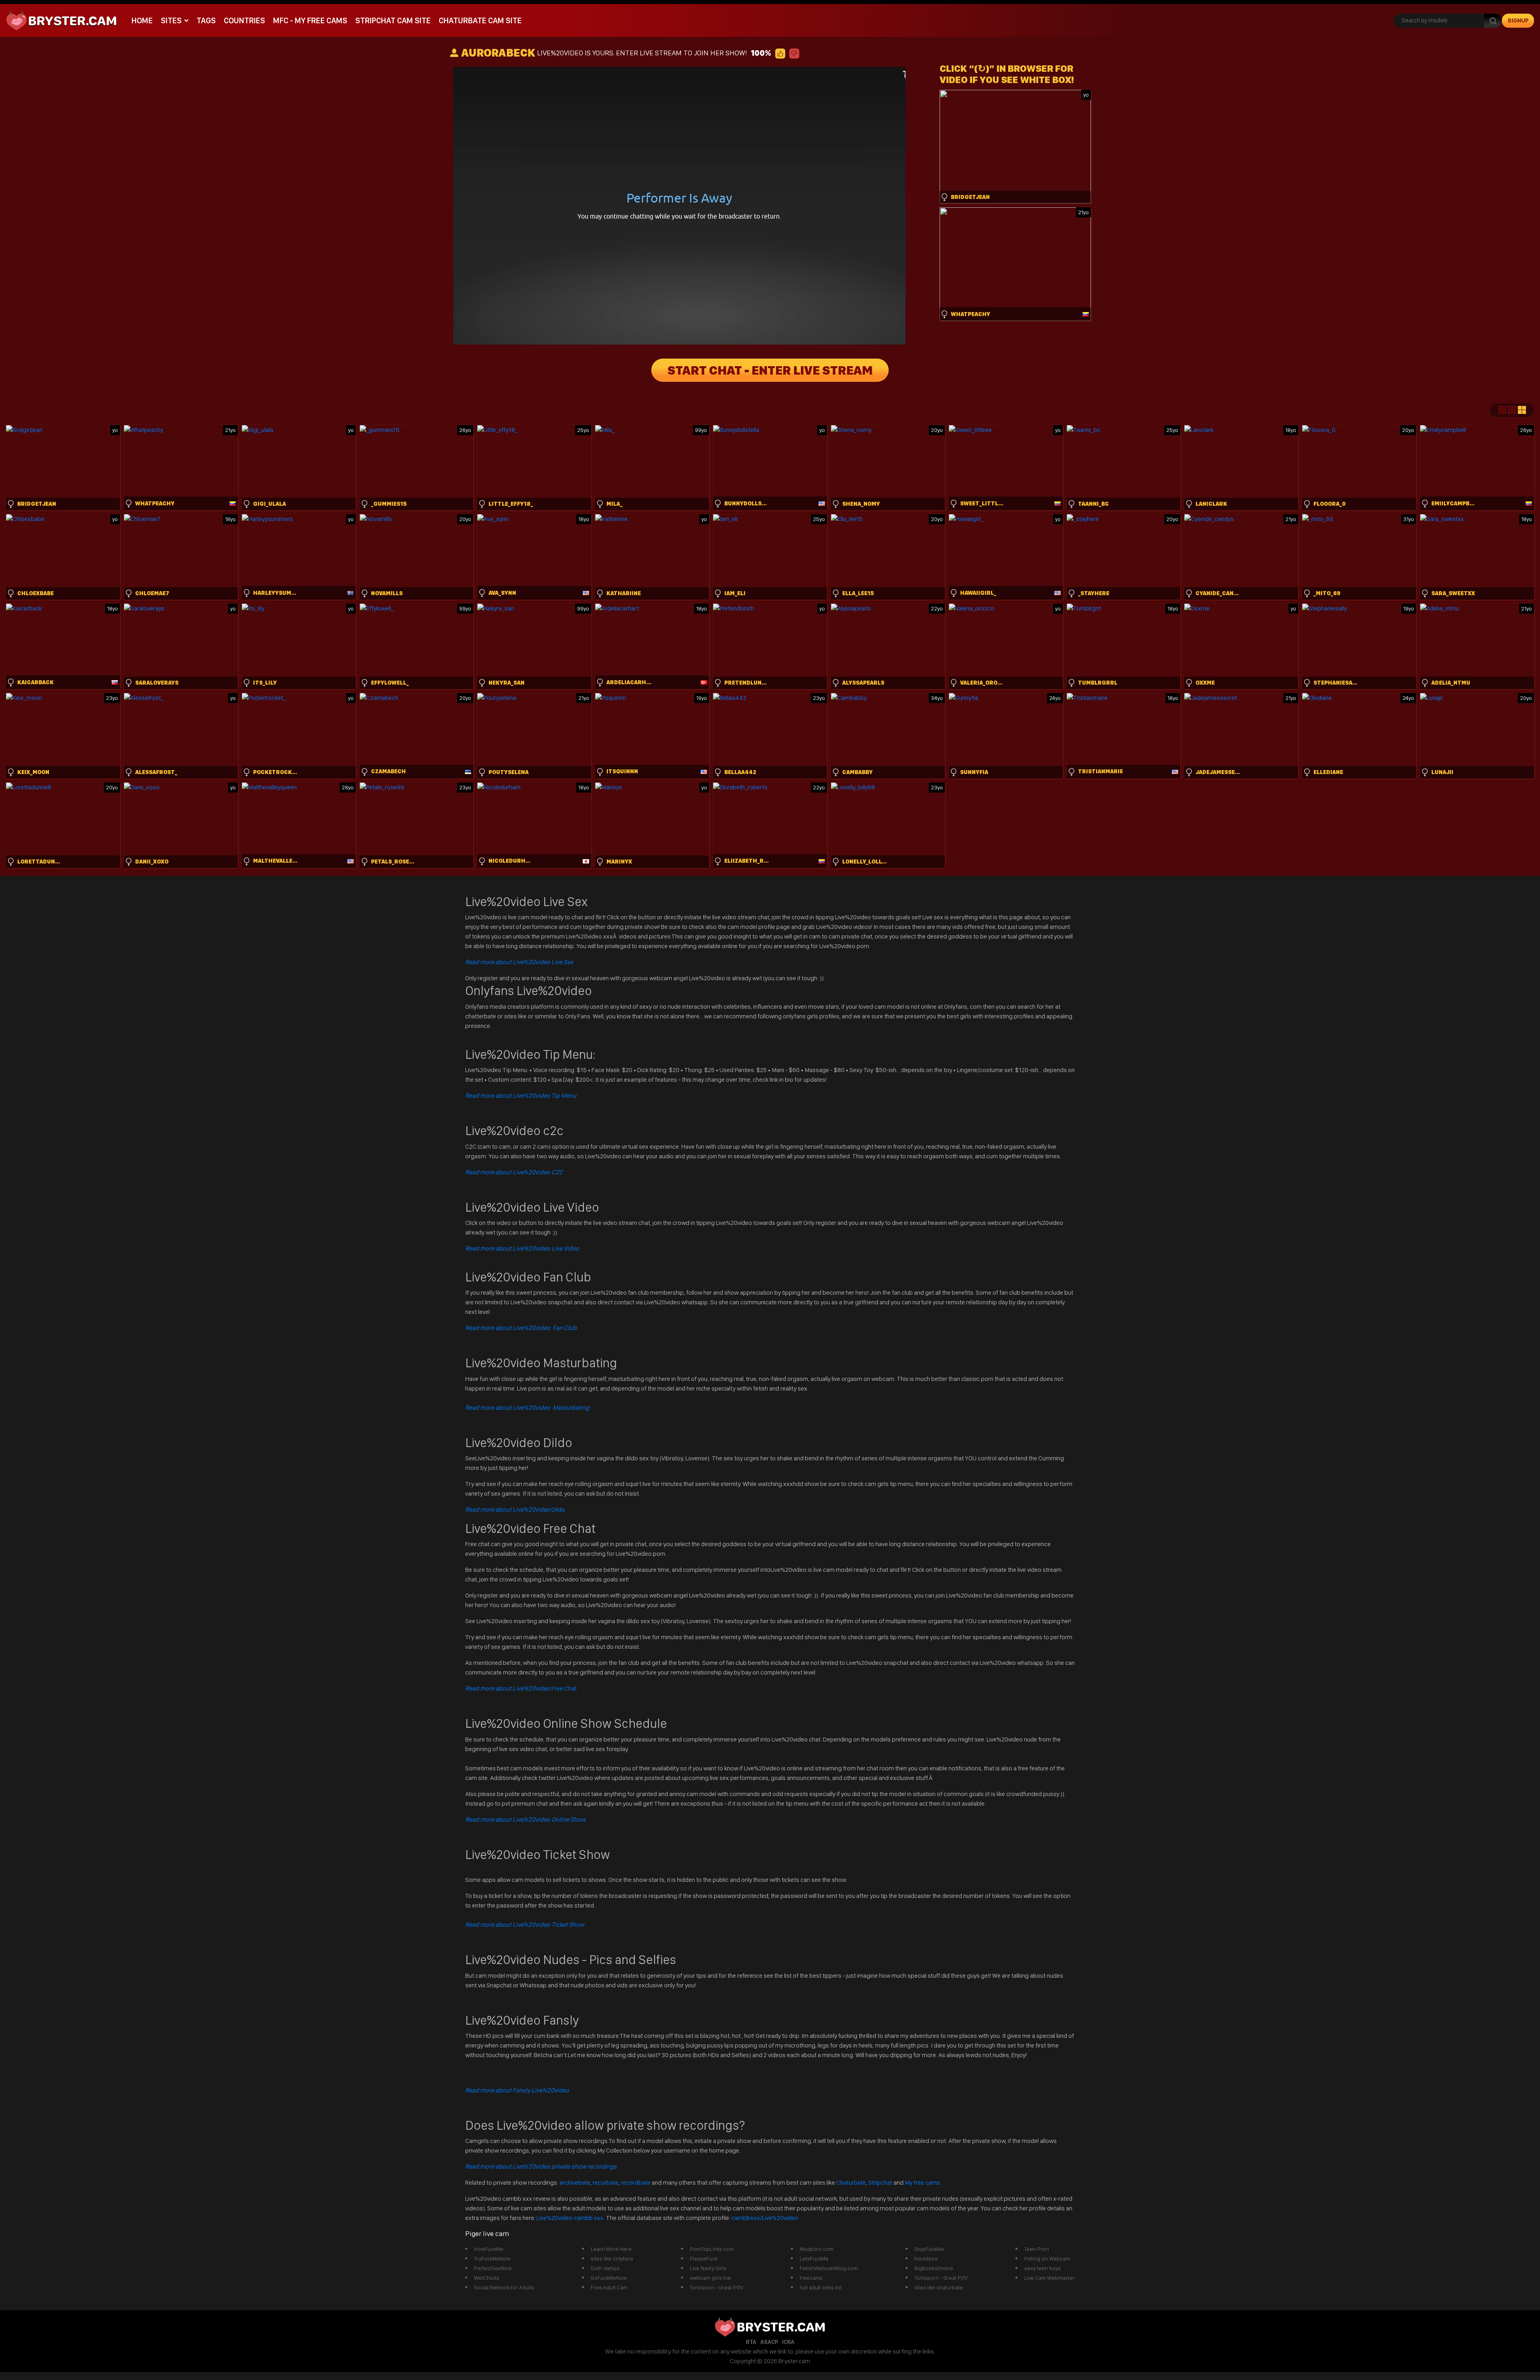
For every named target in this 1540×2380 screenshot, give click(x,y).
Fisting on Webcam (1047, 2258)
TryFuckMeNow (492, 2258)
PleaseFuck (704, 2258)
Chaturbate (851, 2182)
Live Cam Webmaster (1050, 2278)
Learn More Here (611, 2249)
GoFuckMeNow (609, 2278)
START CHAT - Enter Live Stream (770, 370)
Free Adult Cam (609, 2287)
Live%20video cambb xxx (571, 2218)
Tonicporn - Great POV (716, 2287)
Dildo (515, 1509)
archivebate (575, 2182)
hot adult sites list (821, 2287)
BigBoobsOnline (934, 2268)
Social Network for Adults (504, 2287)
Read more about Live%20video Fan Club (521, 1328)
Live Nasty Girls (708, 2268)
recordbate (636, 2182)
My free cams (922, 2182)
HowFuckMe (489, 2249)
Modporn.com (817, 2249)
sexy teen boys (1043, 2268)
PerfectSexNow (493, 2268)
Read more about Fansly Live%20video (517, 2090)
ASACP (769, 2342)
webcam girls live (710, 2278)
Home (142, 20)
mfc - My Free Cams (310, 20)
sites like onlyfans (612, 2258)
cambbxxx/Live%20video (765, 2218)
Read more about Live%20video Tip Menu (521, 1096)
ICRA (788, 2342)
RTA (751, 2342)
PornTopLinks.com (712, 2249)
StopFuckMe (929, 2249)
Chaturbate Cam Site (480, 20)
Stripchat (880, 2182)
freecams (811, 2278)
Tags (206, 20)
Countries (244, 20)
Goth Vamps (605, 2268)
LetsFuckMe (814, 2258)
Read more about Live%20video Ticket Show (525, 1925)
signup (1518, 20)
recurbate (606, 2182)
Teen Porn (1037, 2249)
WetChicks (487, 2278)
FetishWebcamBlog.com (829, 2268)
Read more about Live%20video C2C (514, 1172)
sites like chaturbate (939, 2287)
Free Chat (521, 1688)
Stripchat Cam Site (393, 20)
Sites (171, 20)
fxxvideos (926, 2258)
